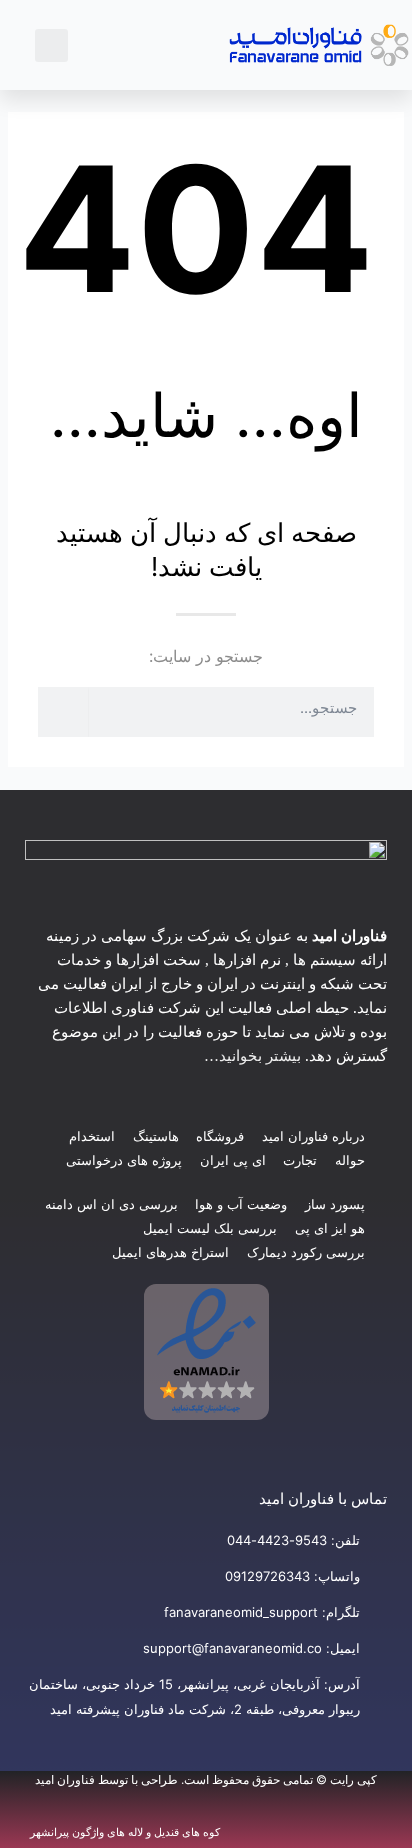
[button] (161, 45)
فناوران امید (65, 1779)
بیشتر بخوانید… (252, 1056)
